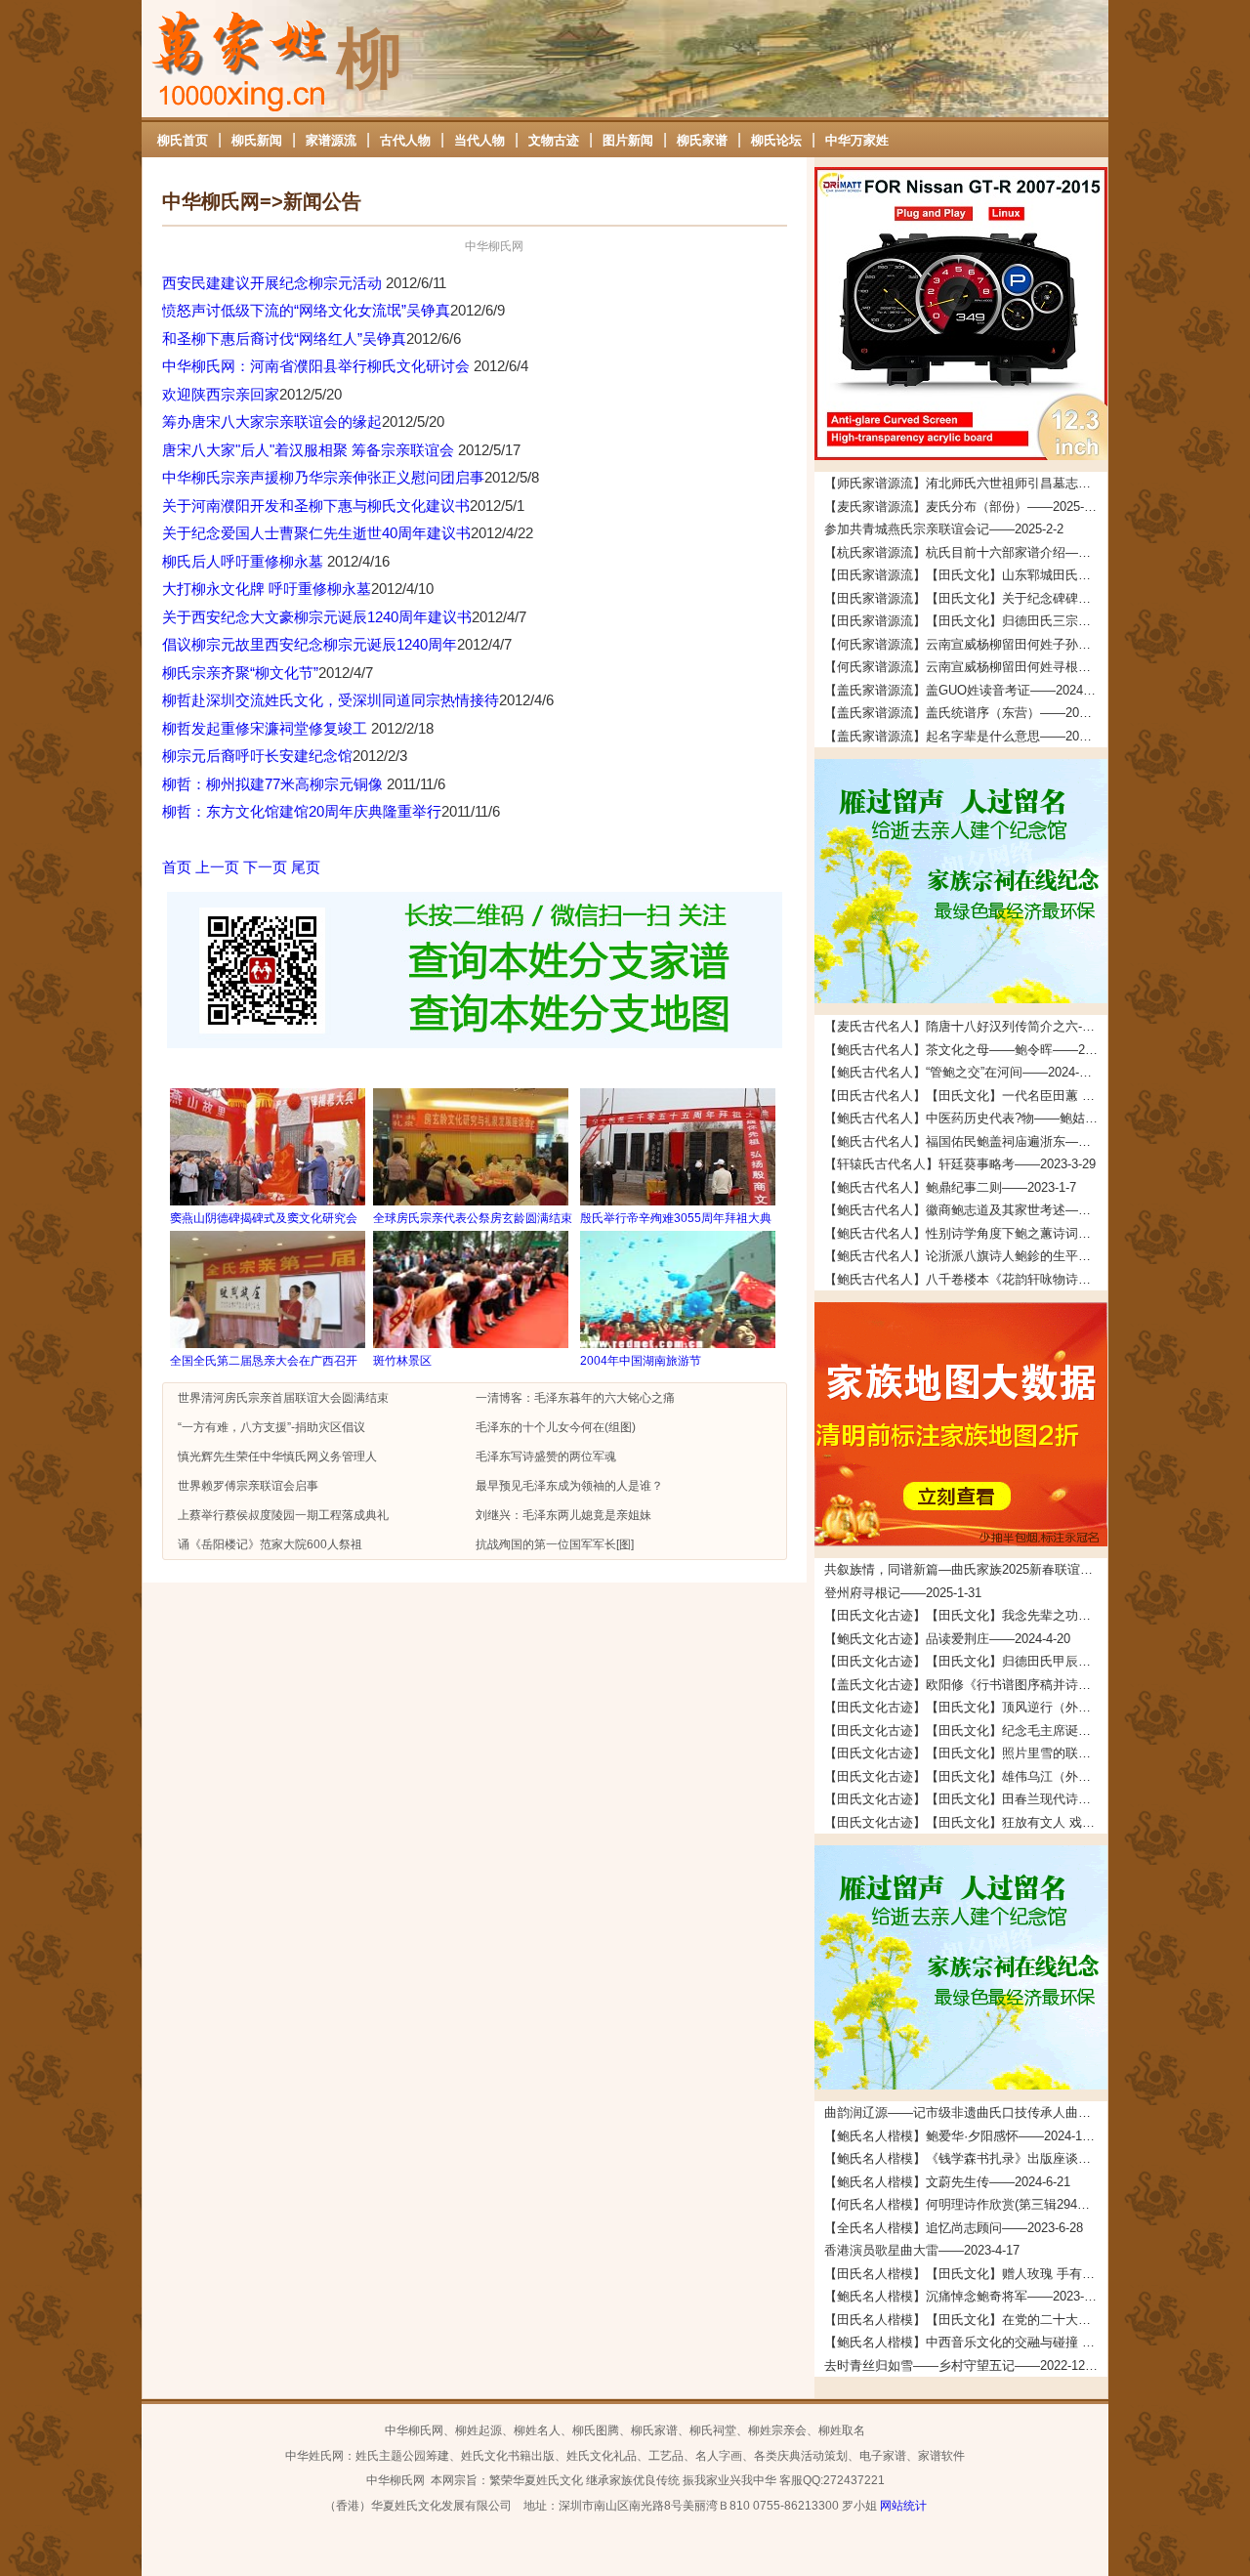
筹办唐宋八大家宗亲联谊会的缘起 (272, 422)
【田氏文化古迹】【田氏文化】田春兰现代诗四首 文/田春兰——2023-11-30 (966, 1799)
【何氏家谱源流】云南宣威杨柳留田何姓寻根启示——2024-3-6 (966, 667)
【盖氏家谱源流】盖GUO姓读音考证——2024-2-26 (966, 690)
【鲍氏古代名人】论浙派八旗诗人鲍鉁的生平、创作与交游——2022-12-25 (966, 1256)
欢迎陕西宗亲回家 (221, 394)
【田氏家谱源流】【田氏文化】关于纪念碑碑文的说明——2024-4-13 (966, 598)
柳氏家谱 (702, 140)
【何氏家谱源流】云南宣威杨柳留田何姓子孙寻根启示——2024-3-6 (966, 644)
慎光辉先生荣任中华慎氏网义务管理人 (277, 1457)
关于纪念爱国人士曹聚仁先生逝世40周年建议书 (316, 533)
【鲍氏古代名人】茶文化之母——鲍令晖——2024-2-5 (966, 1050)
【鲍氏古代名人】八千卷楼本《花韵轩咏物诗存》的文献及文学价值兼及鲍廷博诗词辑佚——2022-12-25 (966, 1279)
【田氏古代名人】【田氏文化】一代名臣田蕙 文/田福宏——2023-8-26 (966, 1096)
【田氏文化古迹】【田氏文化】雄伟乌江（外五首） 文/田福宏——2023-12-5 (966, 1776)
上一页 (217, 867)
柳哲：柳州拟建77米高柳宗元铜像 (274, 784)
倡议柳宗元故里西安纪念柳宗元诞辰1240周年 (310, 644)
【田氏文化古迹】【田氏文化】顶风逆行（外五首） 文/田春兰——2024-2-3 (966, 1707)
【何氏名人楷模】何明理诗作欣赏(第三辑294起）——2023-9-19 (966, 2204)
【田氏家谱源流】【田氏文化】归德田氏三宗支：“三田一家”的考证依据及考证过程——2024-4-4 (966, 621)
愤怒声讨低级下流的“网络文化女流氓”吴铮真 (306, 310)
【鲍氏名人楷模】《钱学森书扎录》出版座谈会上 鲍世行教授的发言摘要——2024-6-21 (966, 2158)
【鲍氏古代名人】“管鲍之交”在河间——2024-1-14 (964, 1072)
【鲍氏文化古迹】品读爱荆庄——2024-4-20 (947, 1639)
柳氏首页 (183, 140)
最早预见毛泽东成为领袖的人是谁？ (569, 1486)
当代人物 (479, 140)
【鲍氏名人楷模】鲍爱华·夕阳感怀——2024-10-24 (965, 2136)
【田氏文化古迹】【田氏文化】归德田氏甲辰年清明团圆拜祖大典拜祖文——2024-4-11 (966, 1661)
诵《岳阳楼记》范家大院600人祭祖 (270, 1544)
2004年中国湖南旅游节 (641, 1361)
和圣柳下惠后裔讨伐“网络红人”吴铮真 (284, 338)
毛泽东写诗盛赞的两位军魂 (546, 1457)
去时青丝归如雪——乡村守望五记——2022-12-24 (963, 2365)
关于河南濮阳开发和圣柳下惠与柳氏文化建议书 (316, 506)
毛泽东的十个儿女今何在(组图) (556, 1427)
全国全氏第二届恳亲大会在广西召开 (264, 1361)
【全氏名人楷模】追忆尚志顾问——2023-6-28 (954, 2228)
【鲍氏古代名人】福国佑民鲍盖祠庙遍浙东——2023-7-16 (966, 1141)
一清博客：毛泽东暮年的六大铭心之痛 (575, 1398)
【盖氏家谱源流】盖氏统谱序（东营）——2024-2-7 (966, 713)
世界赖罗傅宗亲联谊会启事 (248, 1486)
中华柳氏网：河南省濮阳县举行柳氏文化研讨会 (318, 366)
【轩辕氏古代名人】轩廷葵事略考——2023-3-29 (960, 1164)
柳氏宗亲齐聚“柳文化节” (240, 673)
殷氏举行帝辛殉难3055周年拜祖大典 (676, 1218)
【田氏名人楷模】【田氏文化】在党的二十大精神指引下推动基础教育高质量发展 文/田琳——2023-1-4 (966, 2320)
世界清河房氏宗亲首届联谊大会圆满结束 (283, 1398)
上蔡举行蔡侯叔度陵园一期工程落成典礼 (283, 1515)
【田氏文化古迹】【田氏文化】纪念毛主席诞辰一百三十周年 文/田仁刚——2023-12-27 (966, 1731)
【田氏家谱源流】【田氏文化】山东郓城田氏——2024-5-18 (966, 575)
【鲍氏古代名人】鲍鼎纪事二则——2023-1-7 (950, 1187)
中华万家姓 (857, 140)
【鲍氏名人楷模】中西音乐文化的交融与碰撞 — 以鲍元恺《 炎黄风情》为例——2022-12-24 (966, 2342)
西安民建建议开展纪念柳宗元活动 (274, 283)
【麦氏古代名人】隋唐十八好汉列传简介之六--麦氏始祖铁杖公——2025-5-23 (966, 1026)
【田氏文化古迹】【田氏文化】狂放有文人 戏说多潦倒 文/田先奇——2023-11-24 (966, 1822)
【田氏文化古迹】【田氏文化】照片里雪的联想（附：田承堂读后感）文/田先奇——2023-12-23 (966, 1753)
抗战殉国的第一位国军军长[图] (555, 1544)
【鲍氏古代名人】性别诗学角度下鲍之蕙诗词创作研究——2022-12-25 (966, 1233)
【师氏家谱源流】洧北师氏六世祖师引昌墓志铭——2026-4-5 (966, 483)
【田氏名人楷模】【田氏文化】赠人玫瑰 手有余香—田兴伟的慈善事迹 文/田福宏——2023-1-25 (966, 2274)
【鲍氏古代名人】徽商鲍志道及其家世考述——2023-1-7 (966, 1210)
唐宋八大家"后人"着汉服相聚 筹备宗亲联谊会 (310, 450)
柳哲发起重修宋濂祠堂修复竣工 (267, 728)
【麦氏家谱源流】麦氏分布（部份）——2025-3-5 (963, 507)
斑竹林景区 (402, 1361)
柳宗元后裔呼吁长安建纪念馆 (257, 756)
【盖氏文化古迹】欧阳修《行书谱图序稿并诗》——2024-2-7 (966, 1685)
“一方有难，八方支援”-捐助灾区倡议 (271, 1427)
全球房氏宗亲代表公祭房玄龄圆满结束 (473, 1218)
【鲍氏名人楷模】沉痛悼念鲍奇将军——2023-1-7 (963, 2296)
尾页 (306, 867)
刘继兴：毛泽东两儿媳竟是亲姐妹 (563, 1515)
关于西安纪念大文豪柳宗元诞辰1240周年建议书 (317, 617)
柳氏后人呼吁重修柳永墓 (245, 561)
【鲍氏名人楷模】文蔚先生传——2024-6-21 (947, 2182)
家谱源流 (331, 140)
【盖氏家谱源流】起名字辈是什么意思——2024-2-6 (966, 736)
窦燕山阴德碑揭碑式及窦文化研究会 (264, 1218)
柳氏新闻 (257, 140)
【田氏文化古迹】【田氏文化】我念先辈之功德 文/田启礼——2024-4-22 (966, 1615)
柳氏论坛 (776, 140)
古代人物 (405, 140)
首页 (177, 867)
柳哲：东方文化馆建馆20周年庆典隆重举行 (302, 811)
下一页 (265, 867)
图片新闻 (628, 140)
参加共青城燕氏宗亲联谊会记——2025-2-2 (944, 529)
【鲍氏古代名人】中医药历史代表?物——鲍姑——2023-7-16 (966, 1118)
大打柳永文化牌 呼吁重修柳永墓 (267, 589)
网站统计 (903, 2506)
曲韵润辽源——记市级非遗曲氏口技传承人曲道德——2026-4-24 (966, 2112)
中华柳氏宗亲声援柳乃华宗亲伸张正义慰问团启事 (323, 477)
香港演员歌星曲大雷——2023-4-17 (922, 2250)
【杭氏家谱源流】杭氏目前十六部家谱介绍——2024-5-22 (966, 552)
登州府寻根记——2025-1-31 (903, 1593)
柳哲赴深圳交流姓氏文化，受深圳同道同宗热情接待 (331, 700)
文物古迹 (554, 140)
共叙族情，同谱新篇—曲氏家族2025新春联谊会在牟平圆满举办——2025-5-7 (966, 1569)
